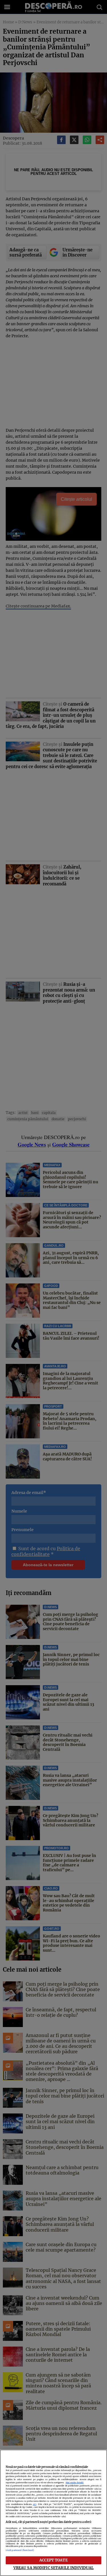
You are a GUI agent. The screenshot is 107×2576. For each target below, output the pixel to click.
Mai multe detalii (75, 2483)
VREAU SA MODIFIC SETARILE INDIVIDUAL (54, 2568)
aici (35, 2504)
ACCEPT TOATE (53, 2560)
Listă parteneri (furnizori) (20, 2550)
